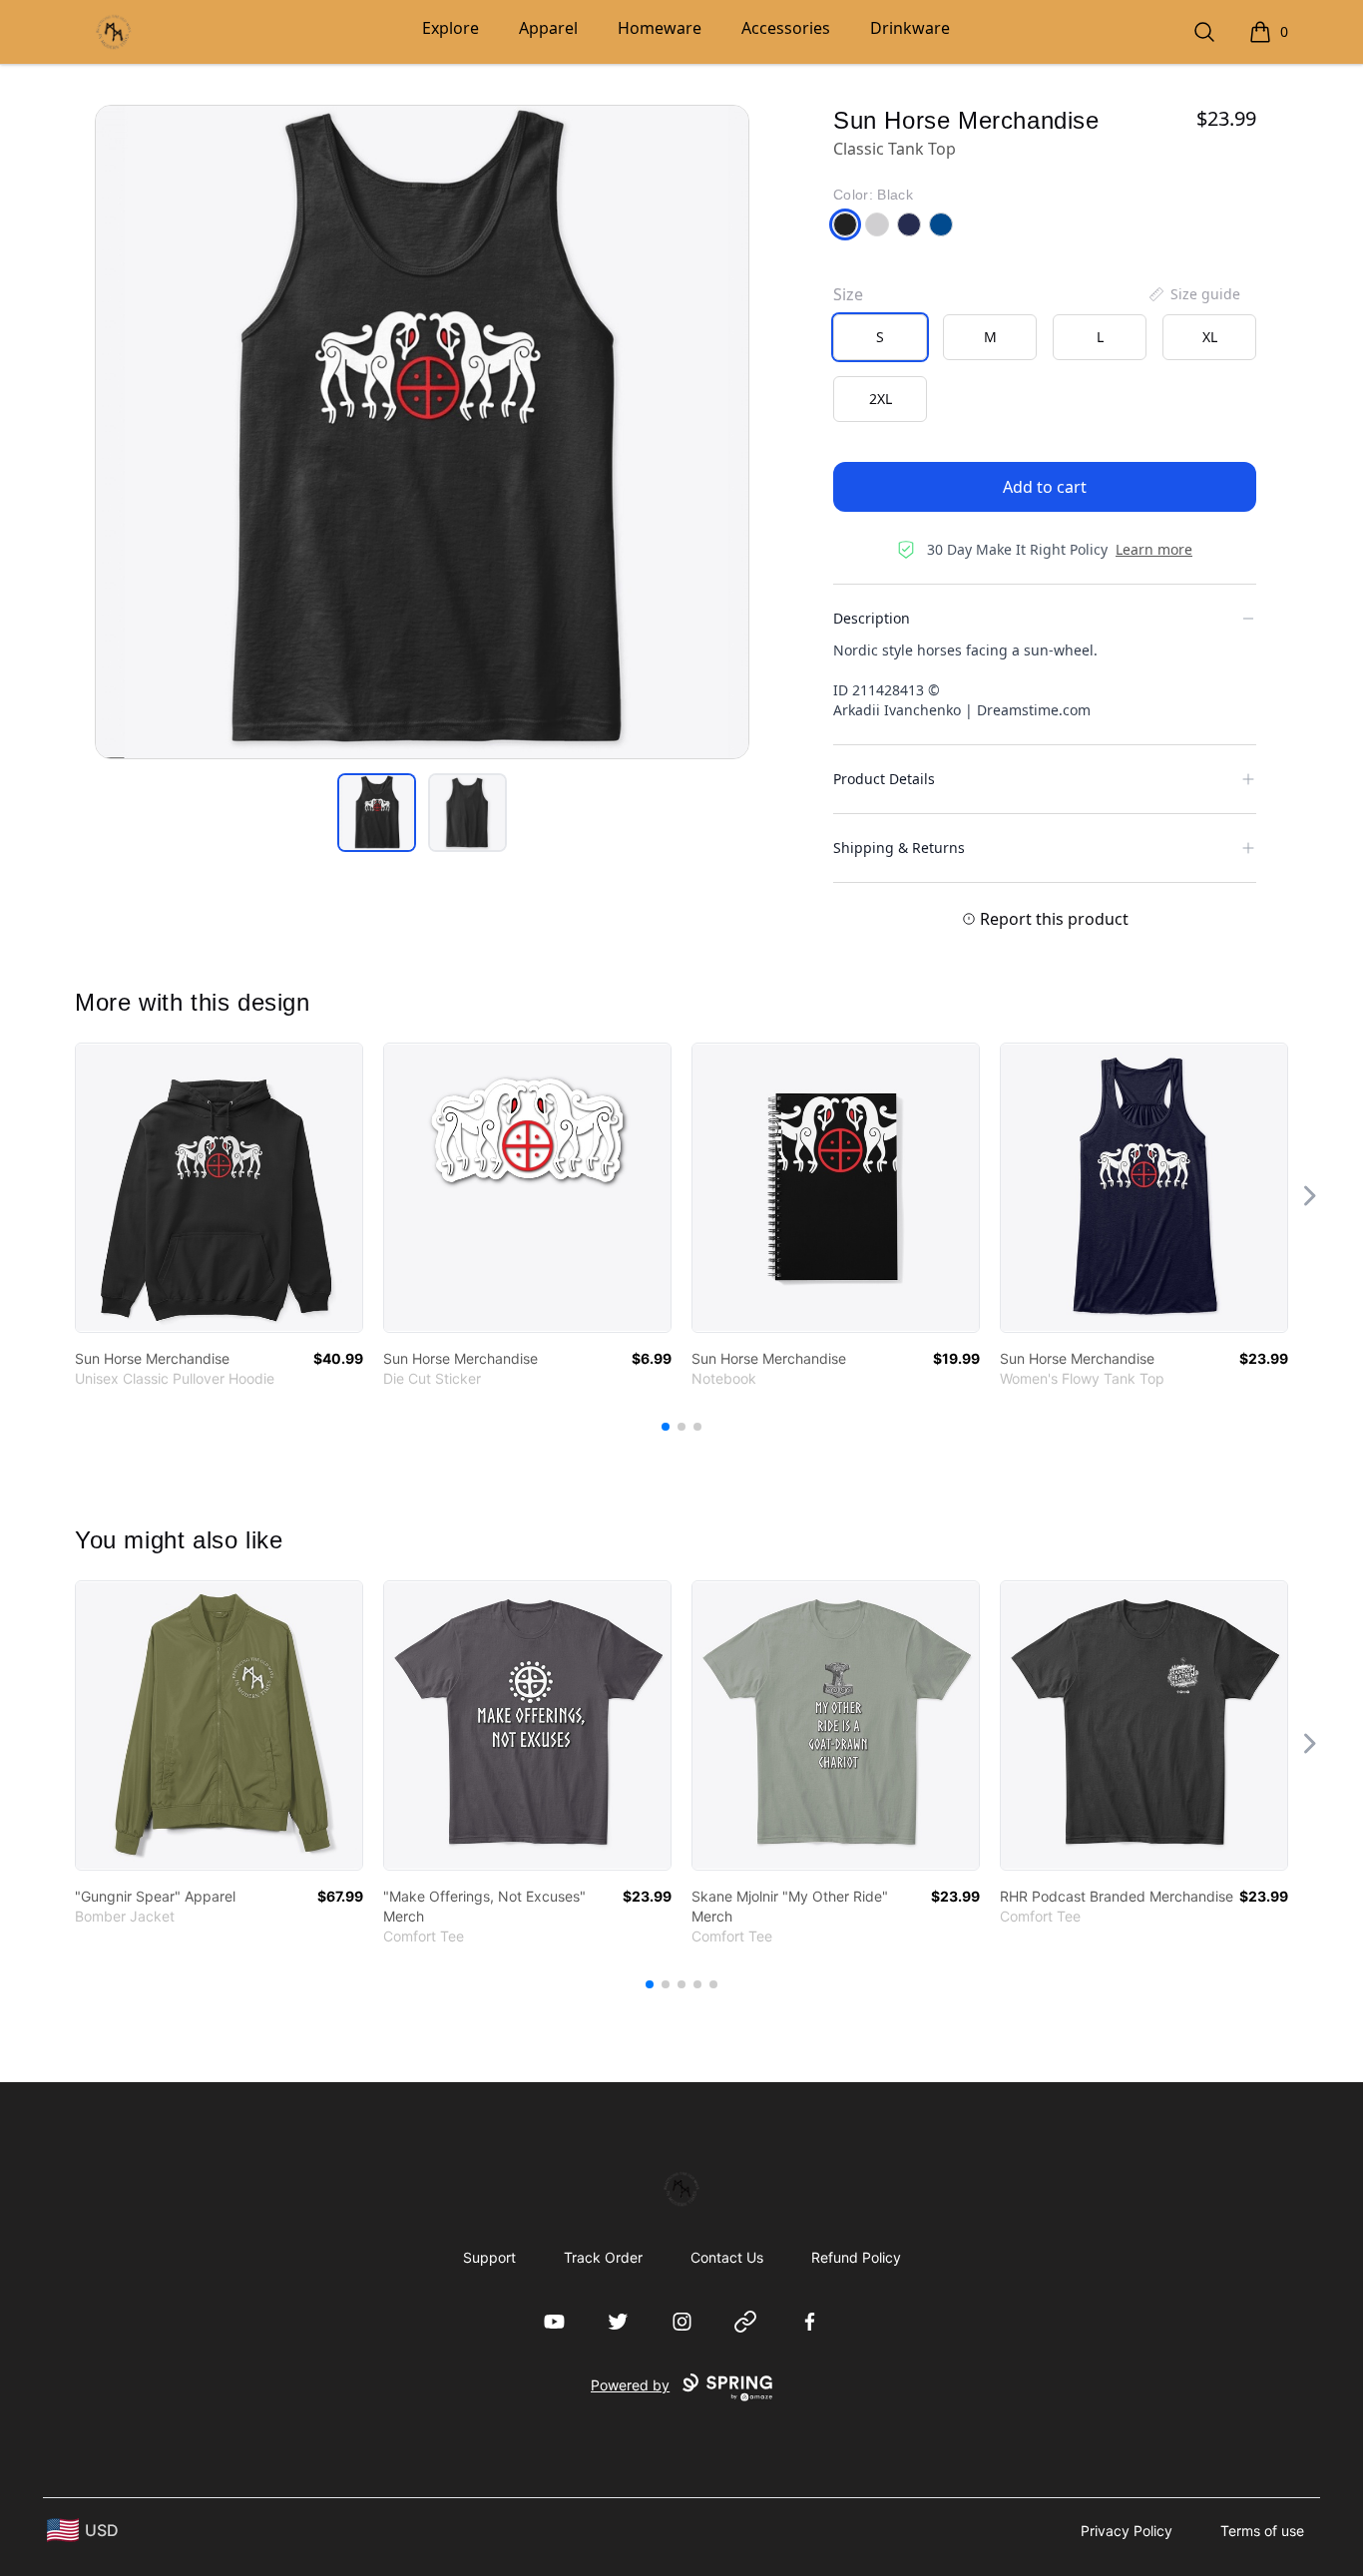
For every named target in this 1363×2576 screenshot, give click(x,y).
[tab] (377, 813)
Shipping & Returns (899, 848)
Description (872, 618)
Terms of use (1262, 2531)
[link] (219, 1188)
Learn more (1154, 549)
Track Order (603, 2257)
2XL (881, 399)
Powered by (630, 2385)
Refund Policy (856, 2257)
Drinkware (910, 28)
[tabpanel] (422, 432)
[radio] (880, 337)
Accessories (786, 28)
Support (489, 2257)
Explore (451, 28)
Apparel (548, 28)
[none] (1193, 294)
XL (1210, 337)
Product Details (884, 779)
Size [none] (848, 294)
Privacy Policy (1127, 2531)
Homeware (660, 28)
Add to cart (1045, 487)
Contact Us (727, 2257)
